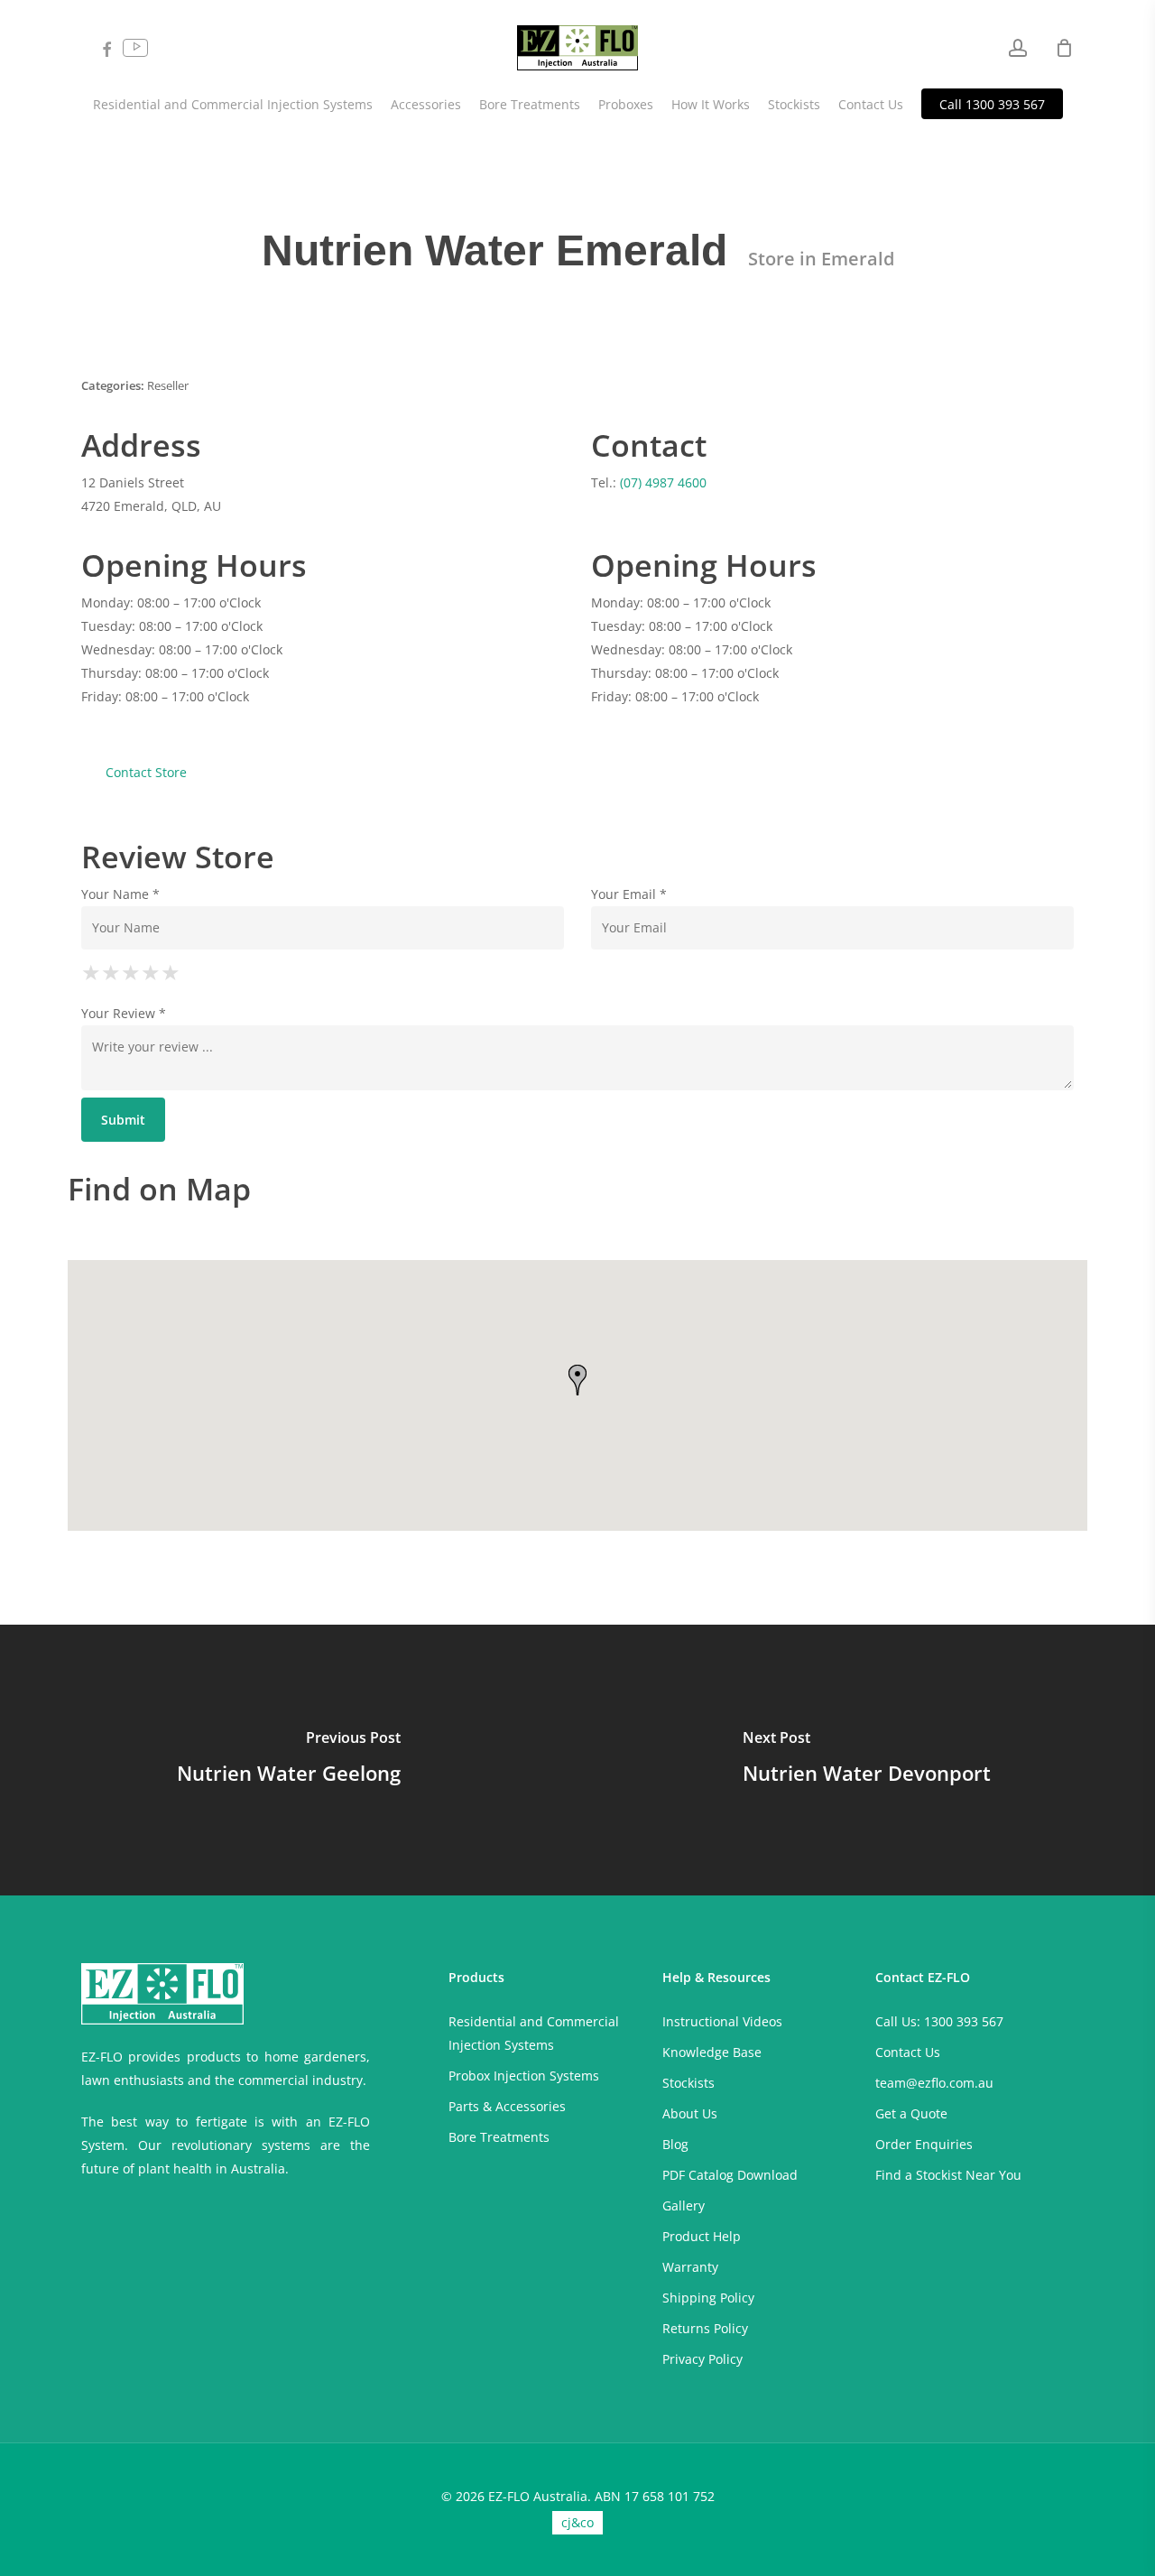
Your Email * (629, 894)
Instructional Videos (722, 2021)
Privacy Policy (702, 2359)
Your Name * (120, 894)
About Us (690, 2113)
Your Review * (124, 1013)
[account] (1018, 48)
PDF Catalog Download (730, 2175)
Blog (675, 2144)
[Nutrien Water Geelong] (289, 1760)
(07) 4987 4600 (663, 482)
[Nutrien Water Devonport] (866, 1760)
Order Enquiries (924, 2144)
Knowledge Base (712, 2052)
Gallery (684, 2205)
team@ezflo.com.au (934, 2083)
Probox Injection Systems (524, 2076)
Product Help (702, 2236)
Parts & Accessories (507, 2106)
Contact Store (146, 772)
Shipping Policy (708, 2298)
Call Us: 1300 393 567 (939, 2021)
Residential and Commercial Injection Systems (534, 2033)
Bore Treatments (499, 2137)
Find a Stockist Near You (948, 2175)
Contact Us (908, 2052)
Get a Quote (911, 2113)
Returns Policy (705, 2328)
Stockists (688, 2083)
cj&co (577, 2522)
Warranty (690, 2267)
